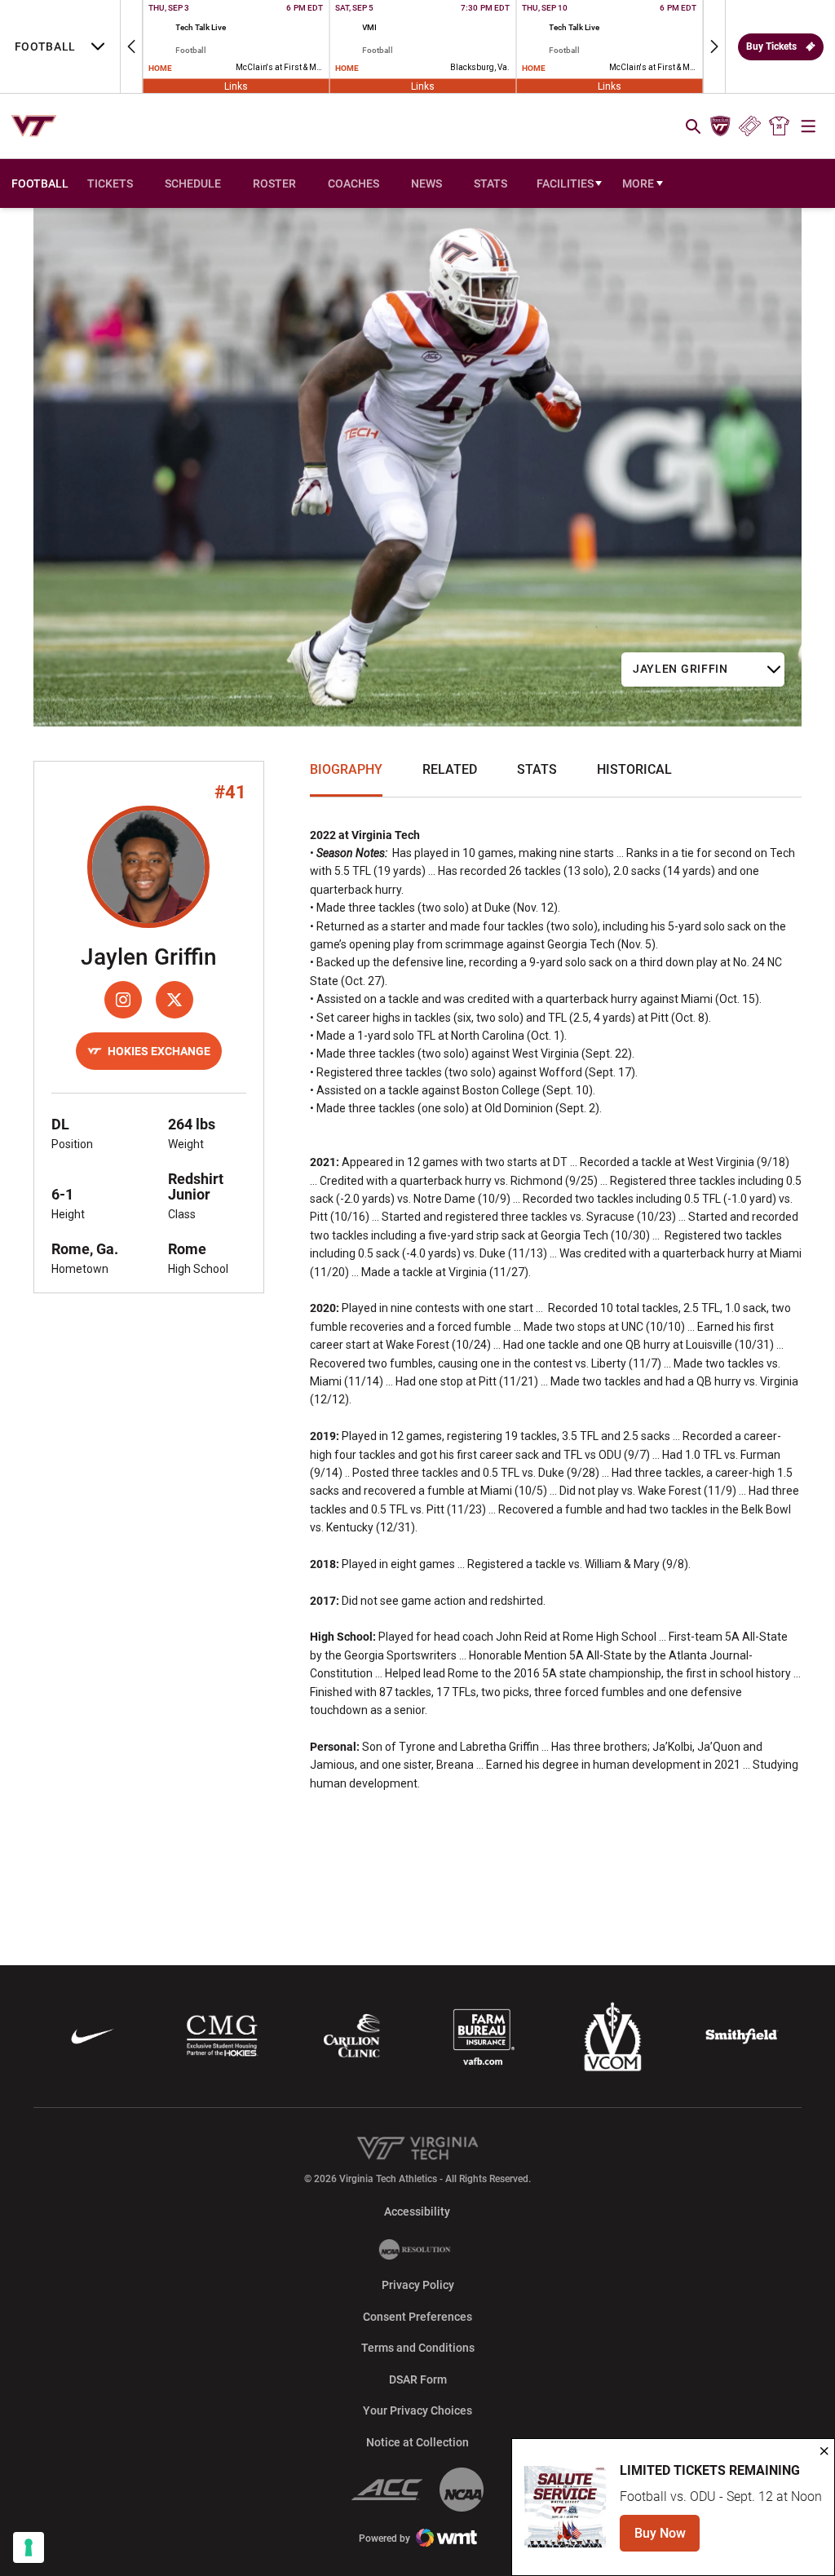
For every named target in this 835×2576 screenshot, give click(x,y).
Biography (346, 769)
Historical (634, 769)
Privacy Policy (418, 2285)
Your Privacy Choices (417, 2410)
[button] (131, 46)
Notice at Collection (417, 2442)
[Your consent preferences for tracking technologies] (29, 2547)
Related (450, 769)
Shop (780, 126)
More (638, 183)
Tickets (750, 126)
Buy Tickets (771, 46)
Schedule (193, 183)
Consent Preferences (417, 2317)
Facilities (565, 183)
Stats (490, 183)
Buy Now (667, 2538)
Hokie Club (720, 126)
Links (236, 86)
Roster (274, 183)
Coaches (353, 183)
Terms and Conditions (418, 2348)
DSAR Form (418, 2379)
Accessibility (417, 2211)
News (426, 183)
